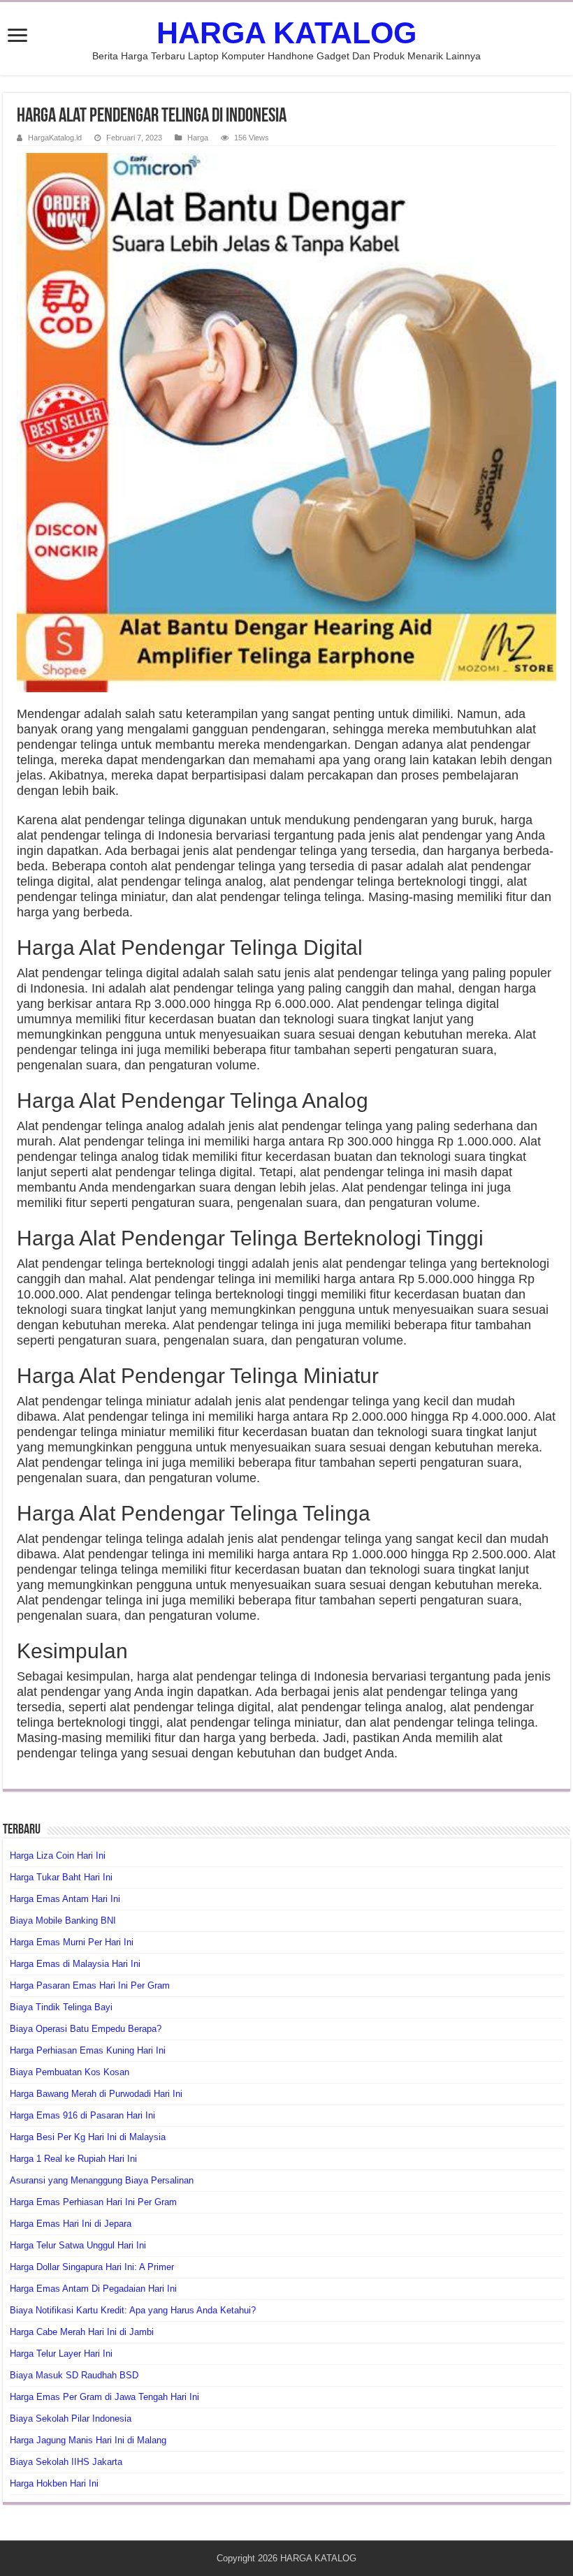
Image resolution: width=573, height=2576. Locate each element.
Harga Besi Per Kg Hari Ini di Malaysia (88, 2137)
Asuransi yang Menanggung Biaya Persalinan (102, 2180)
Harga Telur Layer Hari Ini (61, 2354)
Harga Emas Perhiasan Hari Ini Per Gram (93, 2202)
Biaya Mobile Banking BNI (63, 1920)
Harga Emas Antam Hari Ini (65, 1899)
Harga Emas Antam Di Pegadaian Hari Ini (93, 2289)
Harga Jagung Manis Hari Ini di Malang (88, 2440)
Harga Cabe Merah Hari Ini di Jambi (82, 2332)
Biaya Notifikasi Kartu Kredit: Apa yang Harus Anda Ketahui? (133, 2310)
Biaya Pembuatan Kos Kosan (70, 2072)
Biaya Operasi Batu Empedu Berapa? (86, 2029)
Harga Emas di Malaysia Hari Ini (75, 1964)
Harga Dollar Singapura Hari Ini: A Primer (92, 2267)
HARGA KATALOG (286, 33)
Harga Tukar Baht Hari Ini (61, 1877)
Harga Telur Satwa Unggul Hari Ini (78, 2245)
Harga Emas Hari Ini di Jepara (71, 2224)
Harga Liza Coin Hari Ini (58, 1856)
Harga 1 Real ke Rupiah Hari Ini (73, 2159)
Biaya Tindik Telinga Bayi (61, 2007)
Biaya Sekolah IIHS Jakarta (66, 2462)
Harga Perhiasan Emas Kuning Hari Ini (88, 2050)
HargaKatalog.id (55, 138)
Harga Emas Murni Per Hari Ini (72, 1942)
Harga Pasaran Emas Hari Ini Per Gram (90, 1985)
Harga (198, 138)
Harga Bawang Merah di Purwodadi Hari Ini (96, 2094)
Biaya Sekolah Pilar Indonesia (71, 2418)
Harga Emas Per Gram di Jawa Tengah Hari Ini (104, 2397)
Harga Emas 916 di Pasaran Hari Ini (82, 2115)
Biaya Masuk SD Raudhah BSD (74, 2375)
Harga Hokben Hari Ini (54, 2483)
